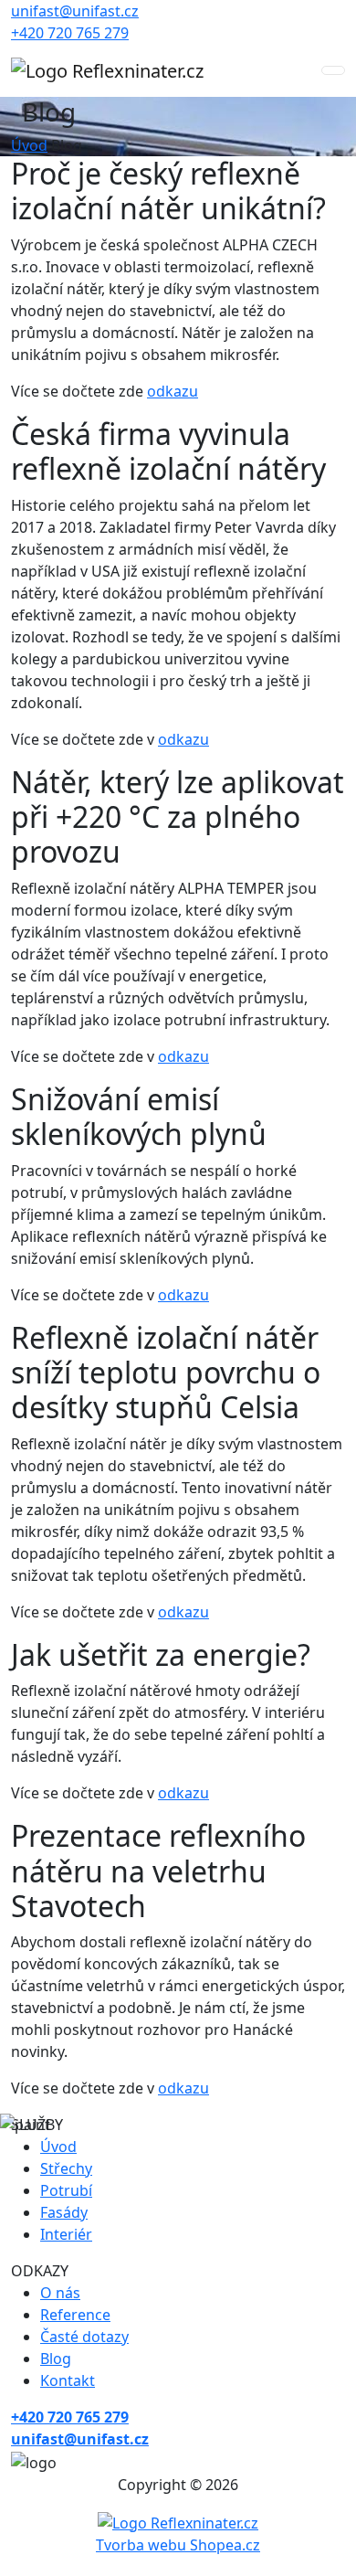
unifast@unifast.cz (75, 11)
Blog (56, 2359)
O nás (60, 2293)
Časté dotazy (84, 2337)
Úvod (29, 145)
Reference (75, 2315)
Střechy (66, 2168)
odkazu (173, 391)
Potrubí (66, 2190)
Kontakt (68, 2380)
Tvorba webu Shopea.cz (178, 2545)
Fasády (64, 2212)
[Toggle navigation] (333, 70)
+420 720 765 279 (70, 33)
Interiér (66, 2234)
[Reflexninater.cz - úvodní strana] (107, 70)
